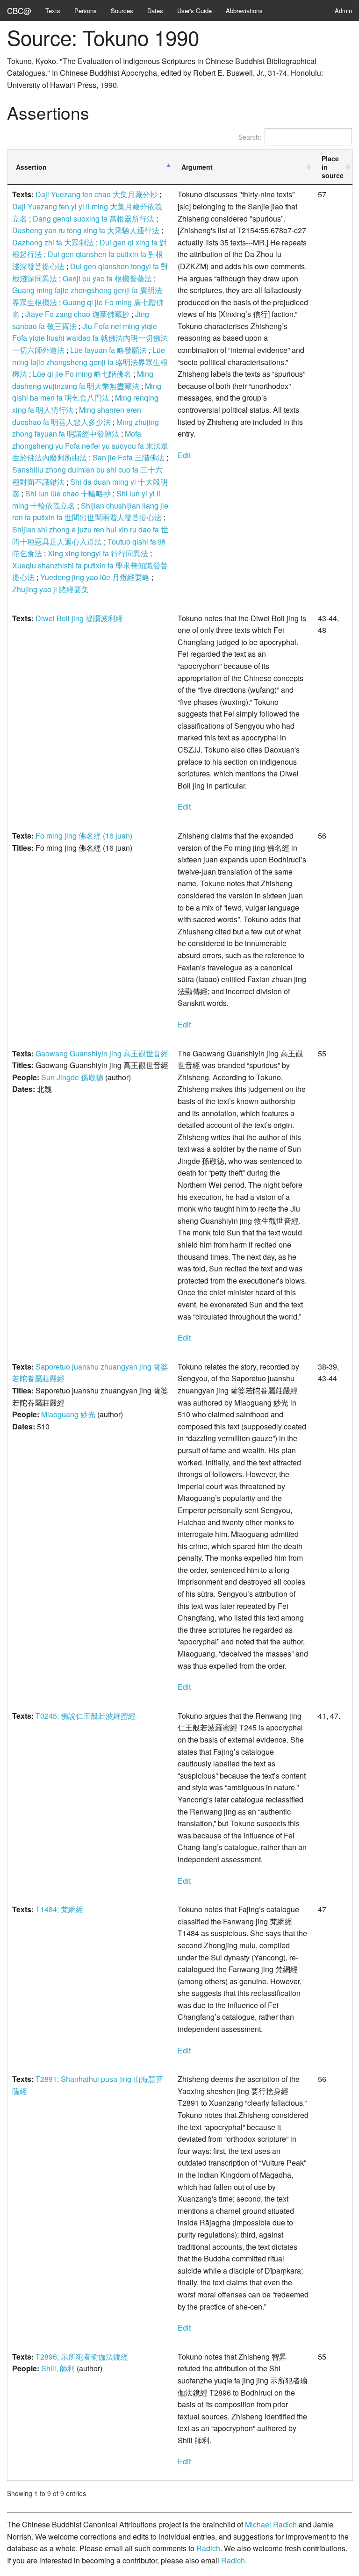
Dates (155, 11)
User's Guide (194, 11)
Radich (208, 2548)
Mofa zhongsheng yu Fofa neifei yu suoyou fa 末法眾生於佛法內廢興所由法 (90, 445)
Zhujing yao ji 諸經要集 (50, 589)
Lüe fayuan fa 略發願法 (108, 350)
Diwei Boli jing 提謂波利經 (79, 618)
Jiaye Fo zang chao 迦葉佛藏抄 (77, 314)
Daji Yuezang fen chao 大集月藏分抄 (97, 194)
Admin (343, 11)
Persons (86, 11)
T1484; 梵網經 (59, 1909)
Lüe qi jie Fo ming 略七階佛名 (82, 374)
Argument (197, 167)
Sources (122, 11)
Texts (53, 11)
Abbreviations (244, 11)
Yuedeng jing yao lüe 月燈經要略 (95, 577)
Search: (250, 137)
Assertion (31, 167)
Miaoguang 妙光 (68, 1414)
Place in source (333, 167)
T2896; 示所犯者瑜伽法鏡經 (82, 2357)
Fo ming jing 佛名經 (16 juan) (84, 836)
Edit (184, 455)
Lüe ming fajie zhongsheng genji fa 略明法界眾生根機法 (90, 362)
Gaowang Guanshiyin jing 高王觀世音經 (102, 1053)
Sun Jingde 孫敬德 (72, 1077)
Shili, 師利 (58, 2368)
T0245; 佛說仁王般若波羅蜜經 (86, 1716)
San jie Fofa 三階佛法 (129, 457)
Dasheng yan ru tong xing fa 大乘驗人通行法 (86, 230)
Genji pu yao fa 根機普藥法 (107, 278)
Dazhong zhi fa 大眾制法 (53, 242)
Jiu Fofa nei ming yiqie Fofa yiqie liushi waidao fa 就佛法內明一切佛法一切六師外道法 (90, 338)
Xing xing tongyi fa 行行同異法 (98, 553)
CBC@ (19, 11)
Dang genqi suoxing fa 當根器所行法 (93, 219)
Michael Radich (271, 2524)
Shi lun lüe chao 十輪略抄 (68, 493)
